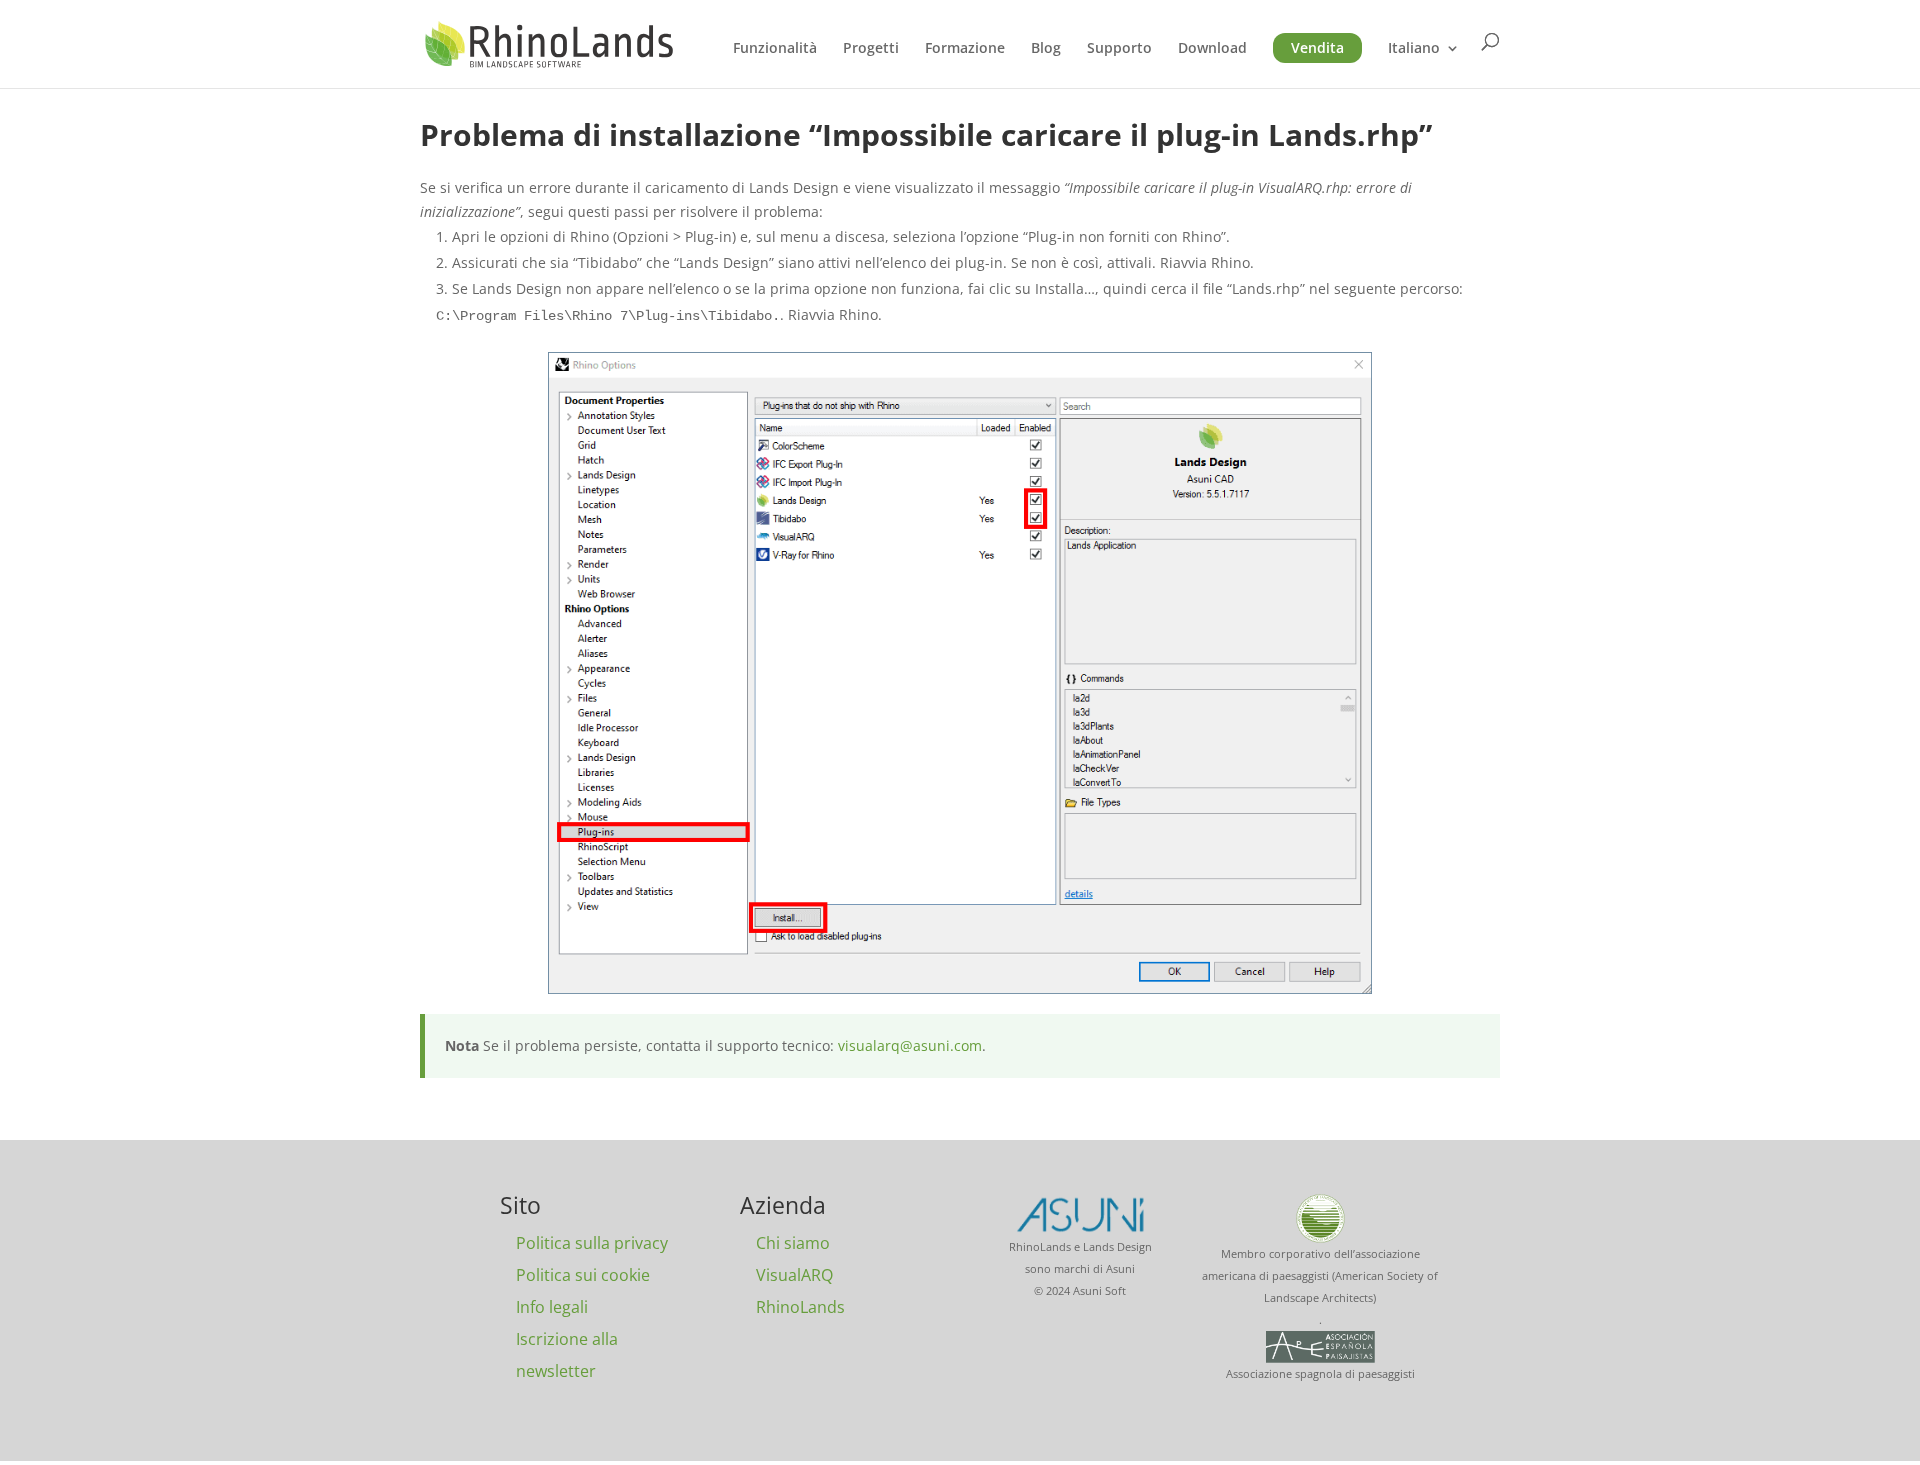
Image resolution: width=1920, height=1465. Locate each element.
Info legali (552, 1307)
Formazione (965, 49)
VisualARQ (794, 1275)
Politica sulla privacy (592, 1243)
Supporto (1119, 49)
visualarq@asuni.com (910, 1045)
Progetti (871, 49)
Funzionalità (775, 49)
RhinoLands (800, 1307)
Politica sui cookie (583, 1275)
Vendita (1317, 47)
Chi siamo (793, 1243)
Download (1212, 49)
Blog (1046, 49)
